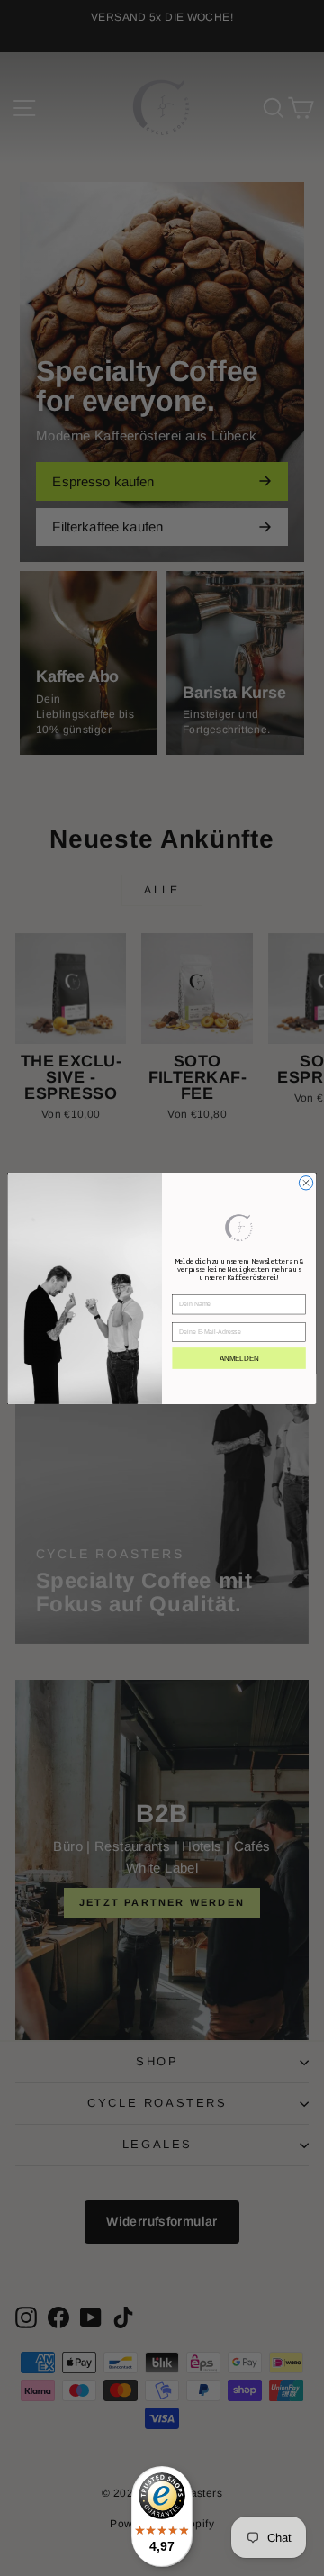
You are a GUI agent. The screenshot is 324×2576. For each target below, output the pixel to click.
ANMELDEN (239, 1358)
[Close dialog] (306, 1182)
